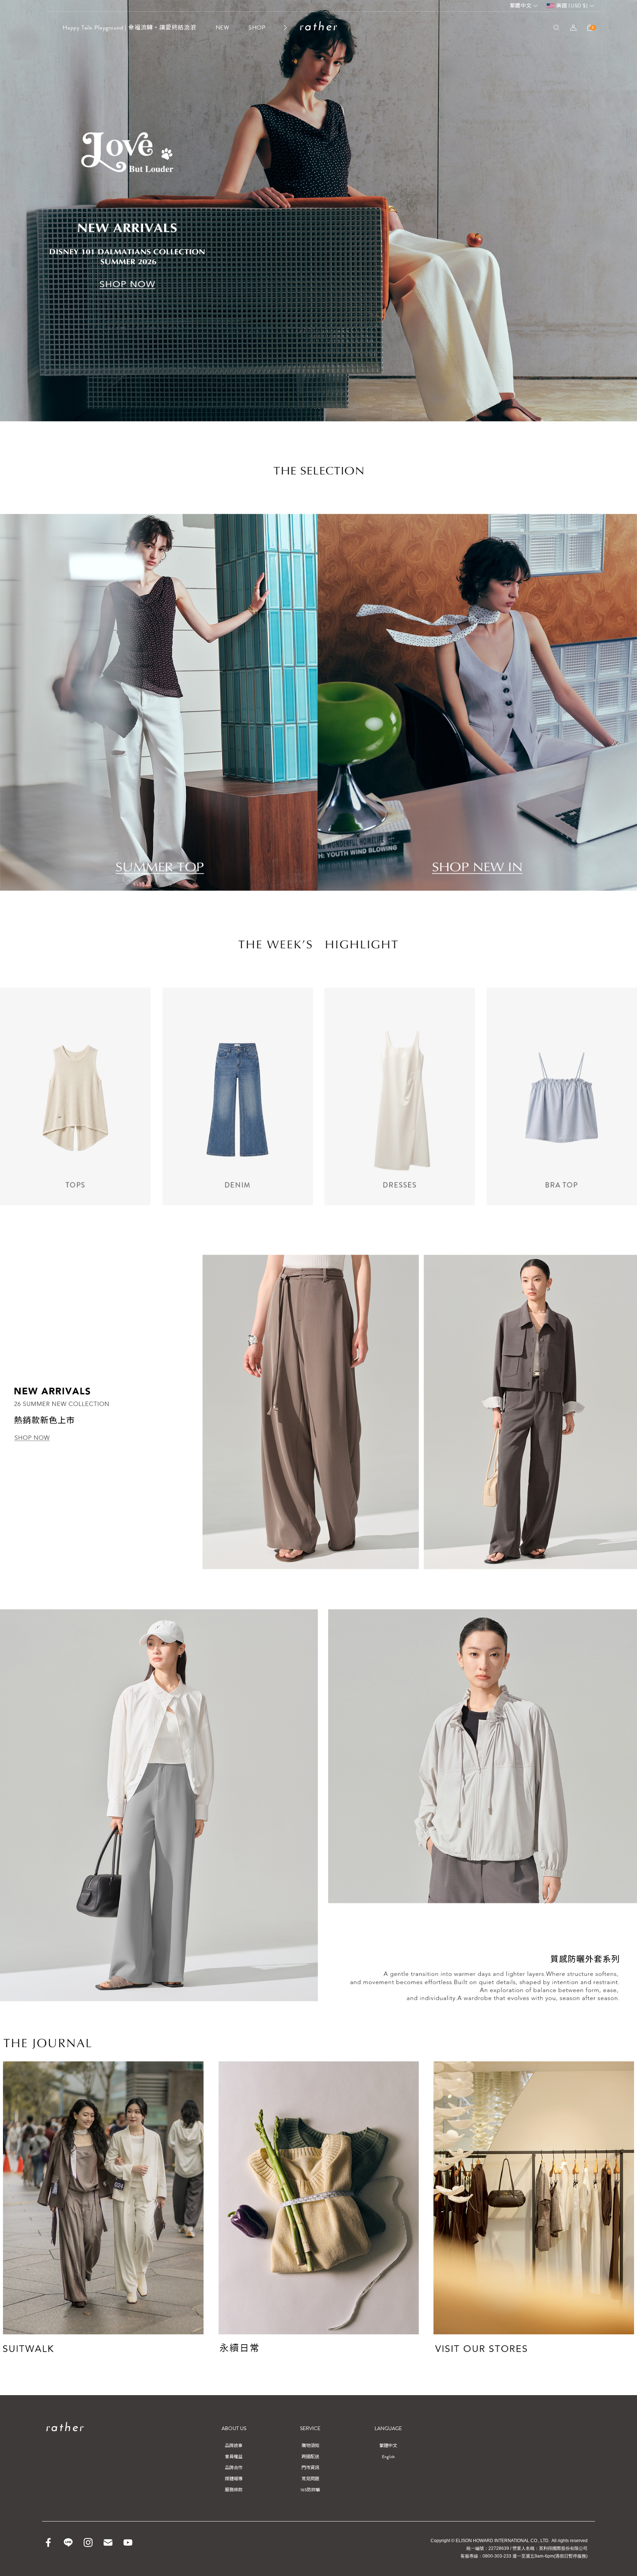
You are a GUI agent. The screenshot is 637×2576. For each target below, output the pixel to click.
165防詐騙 (310, 2490)
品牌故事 (234, 2446)
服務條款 (234, 2490)
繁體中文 (521, 6)
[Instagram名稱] (88, 2542)
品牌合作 (234, 2468)
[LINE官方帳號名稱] (68, 2542)
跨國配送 (310, 2457)
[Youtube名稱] (128, 2542)
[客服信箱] (108, 2542)
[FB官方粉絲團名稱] (48, 2542)
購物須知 (310, 2446)
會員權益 (234, 2457)
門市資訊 (310, 2468)
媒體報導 (234, 2479)
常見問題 (310, 2479)
